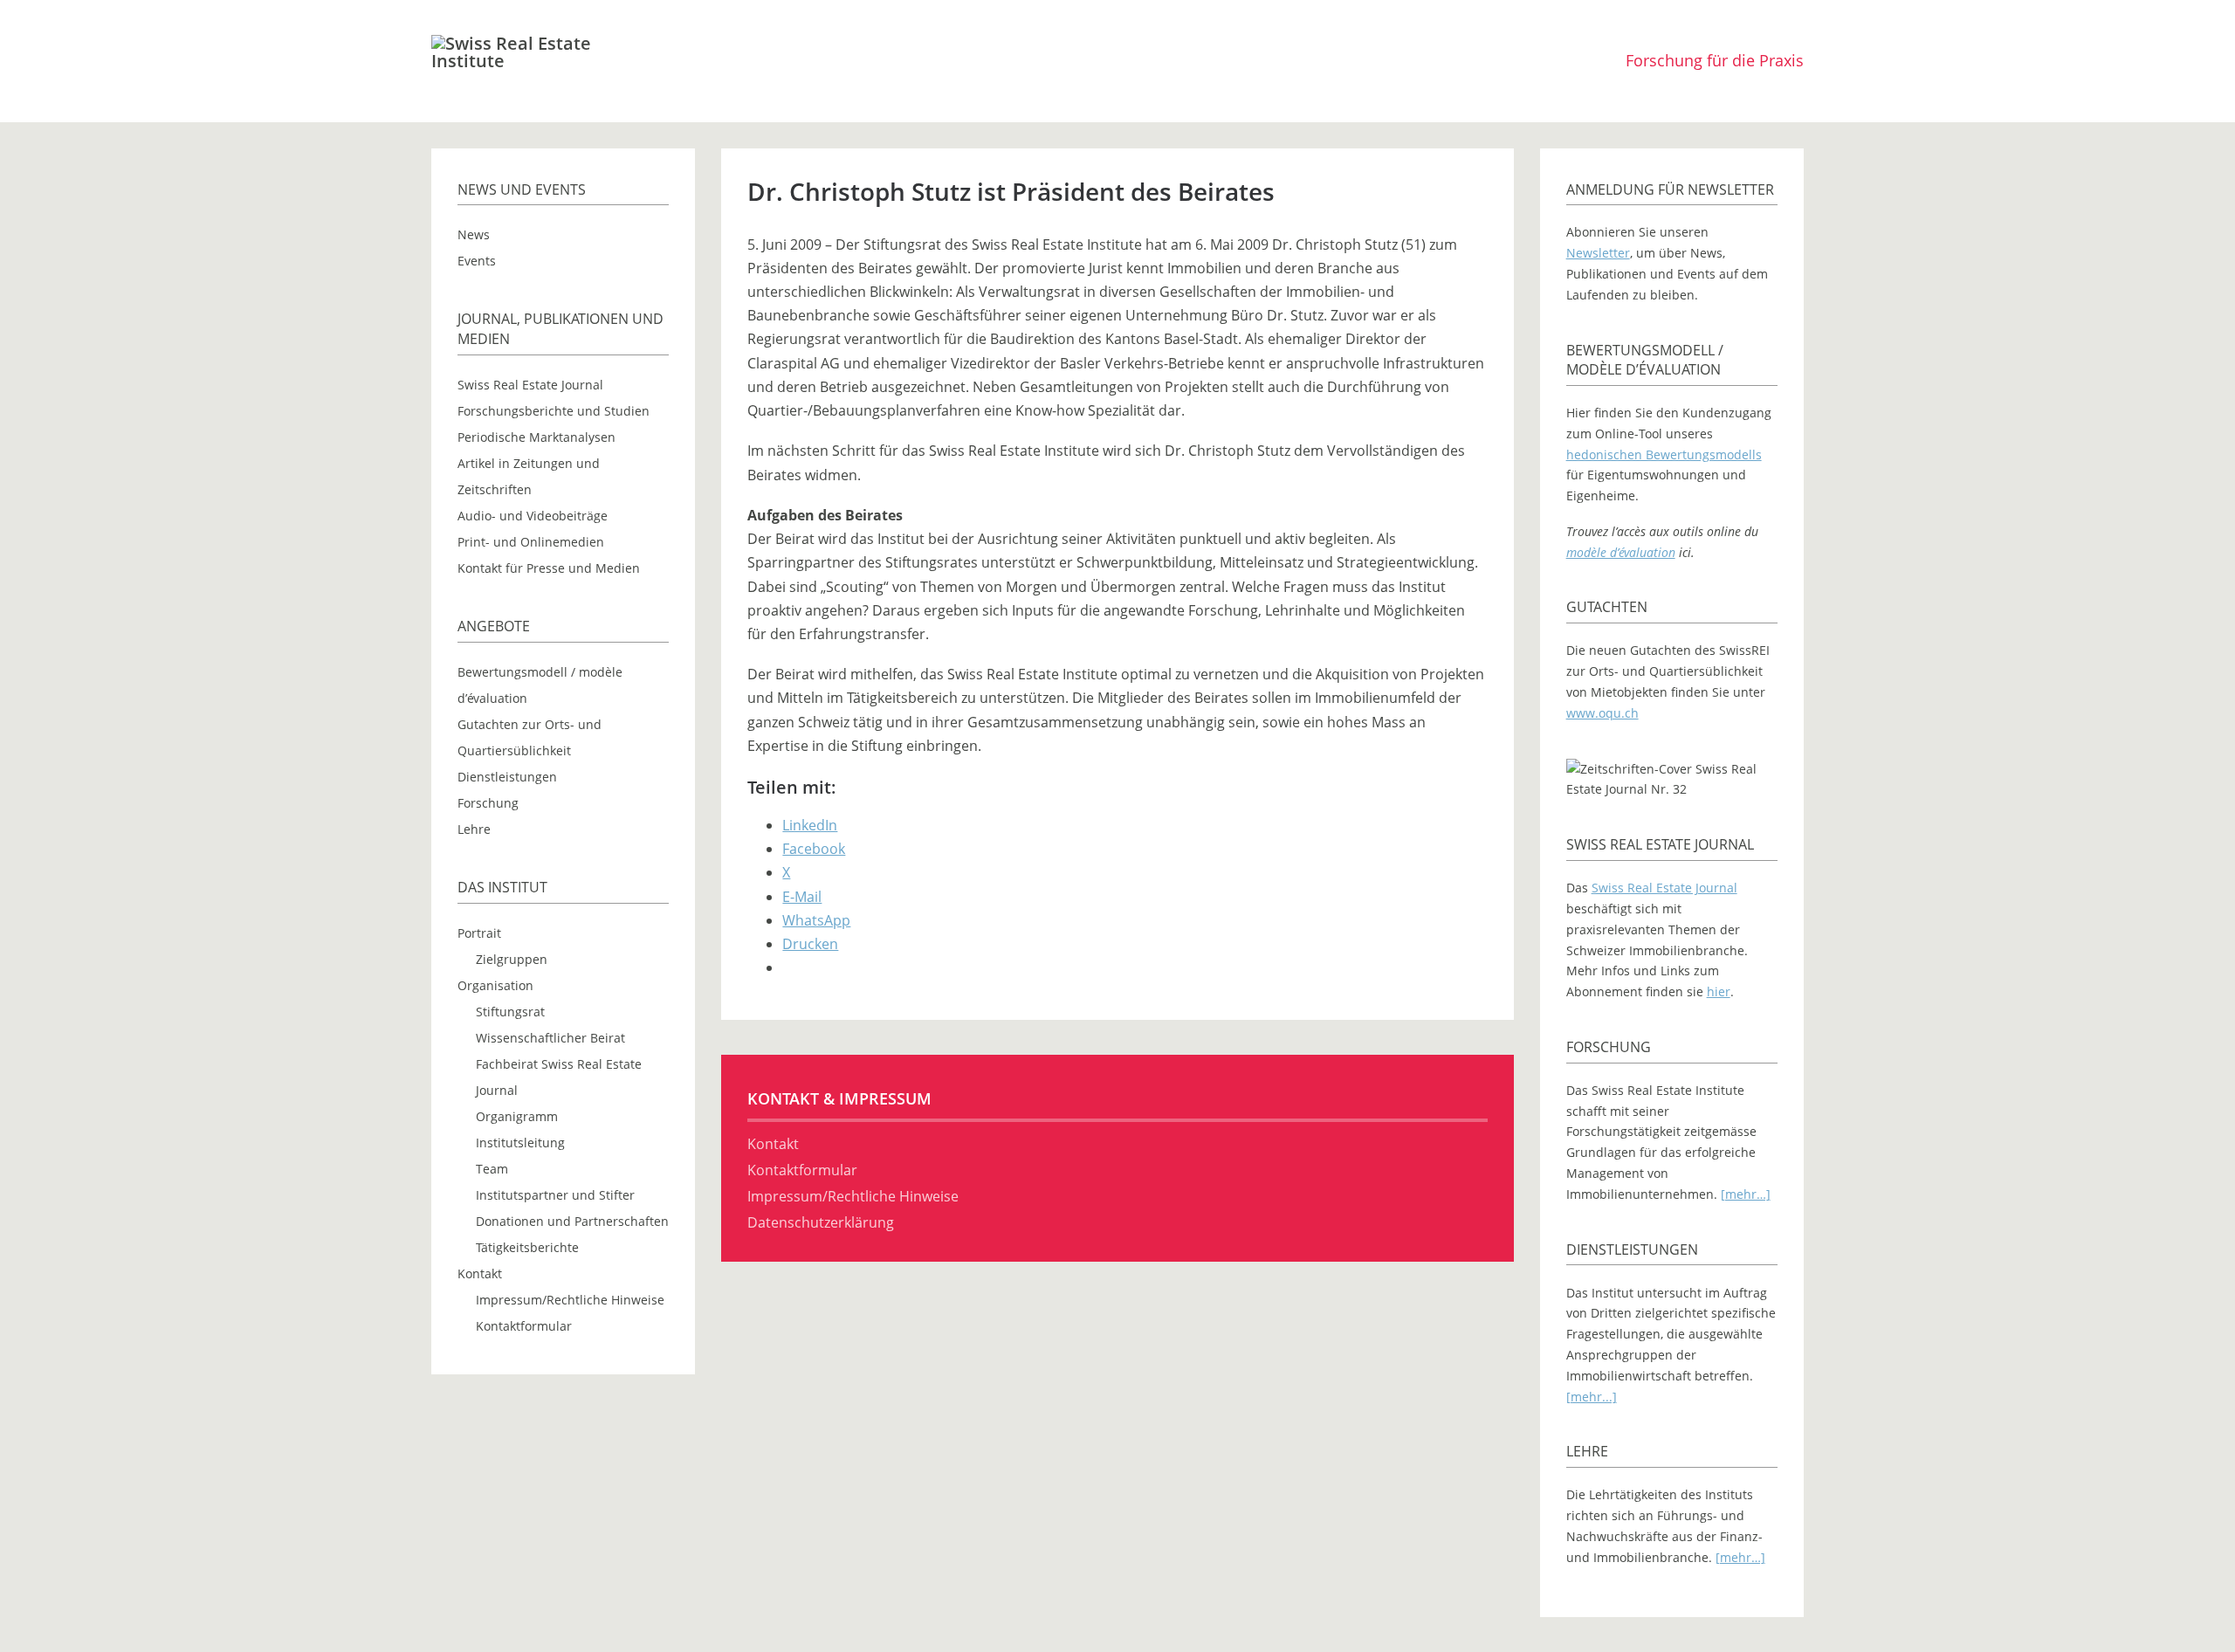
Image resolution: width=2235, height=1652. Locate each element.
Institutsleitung (520, 1143)
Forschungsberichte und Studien (554, 411)
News (474, 234)
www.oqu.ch (1602, 713)
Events (477, 261)
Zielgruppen (512, 959)
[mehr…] (1746, 1194)
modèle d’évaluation (1621, 552)
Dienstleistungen (507, 777)
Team (492, 1169)
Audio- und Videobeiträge (533, 516)
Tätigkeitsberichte (527, 1247)
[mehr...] (1592, 1397)
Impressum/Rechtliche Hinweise (570, 1300)
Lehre (474, 829)
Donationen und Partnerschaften (572, 1221)
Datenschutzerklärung (821, 1222)
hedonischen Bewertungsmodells (1664, 454)
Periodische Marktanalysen (536, 437)
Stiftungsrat (510, 1012)
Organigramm (517, 1116)
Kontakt (480, 1273)
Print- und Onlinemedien (531, 542)
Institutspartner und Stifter (555, 1195)
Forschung (488, 803)
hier (1719, 991)
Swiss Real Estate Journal (530, 385)
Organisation (495, 985)
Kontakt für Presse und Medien (549, 568)
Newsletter (1598, 253)
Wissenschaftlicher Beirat (550, 1038)
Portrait (479, 933)
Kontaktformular (524, 1326)
